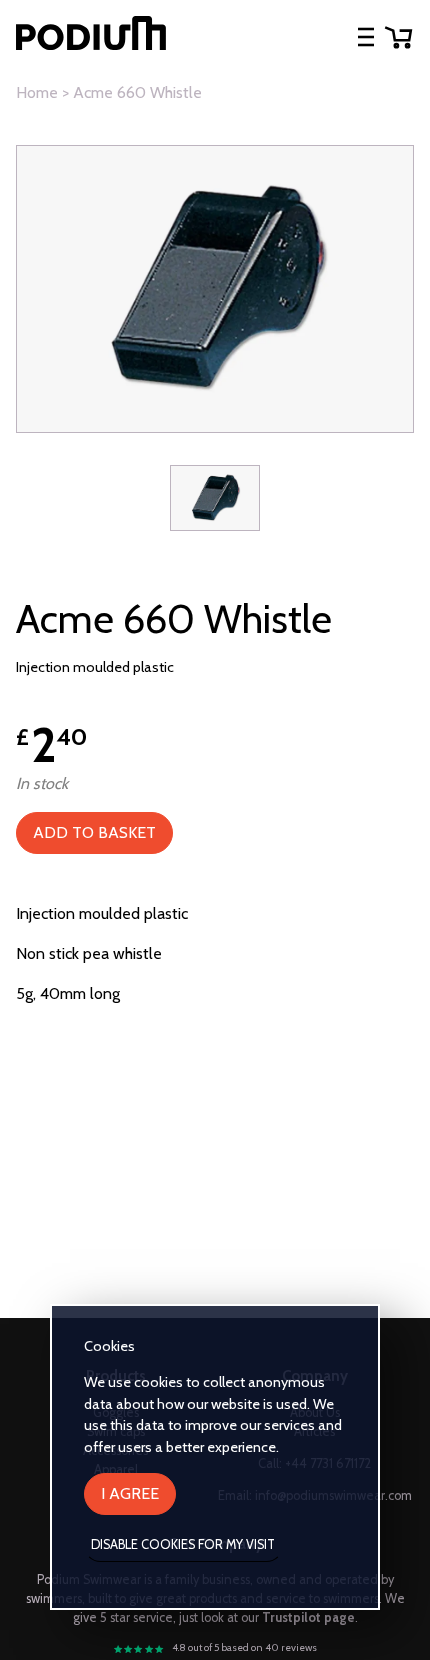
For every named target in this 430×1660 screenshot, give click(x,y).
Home (37, 92)
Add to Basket (94, 832)
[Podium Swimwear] (91, 36)
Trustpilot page (308, 1617)
